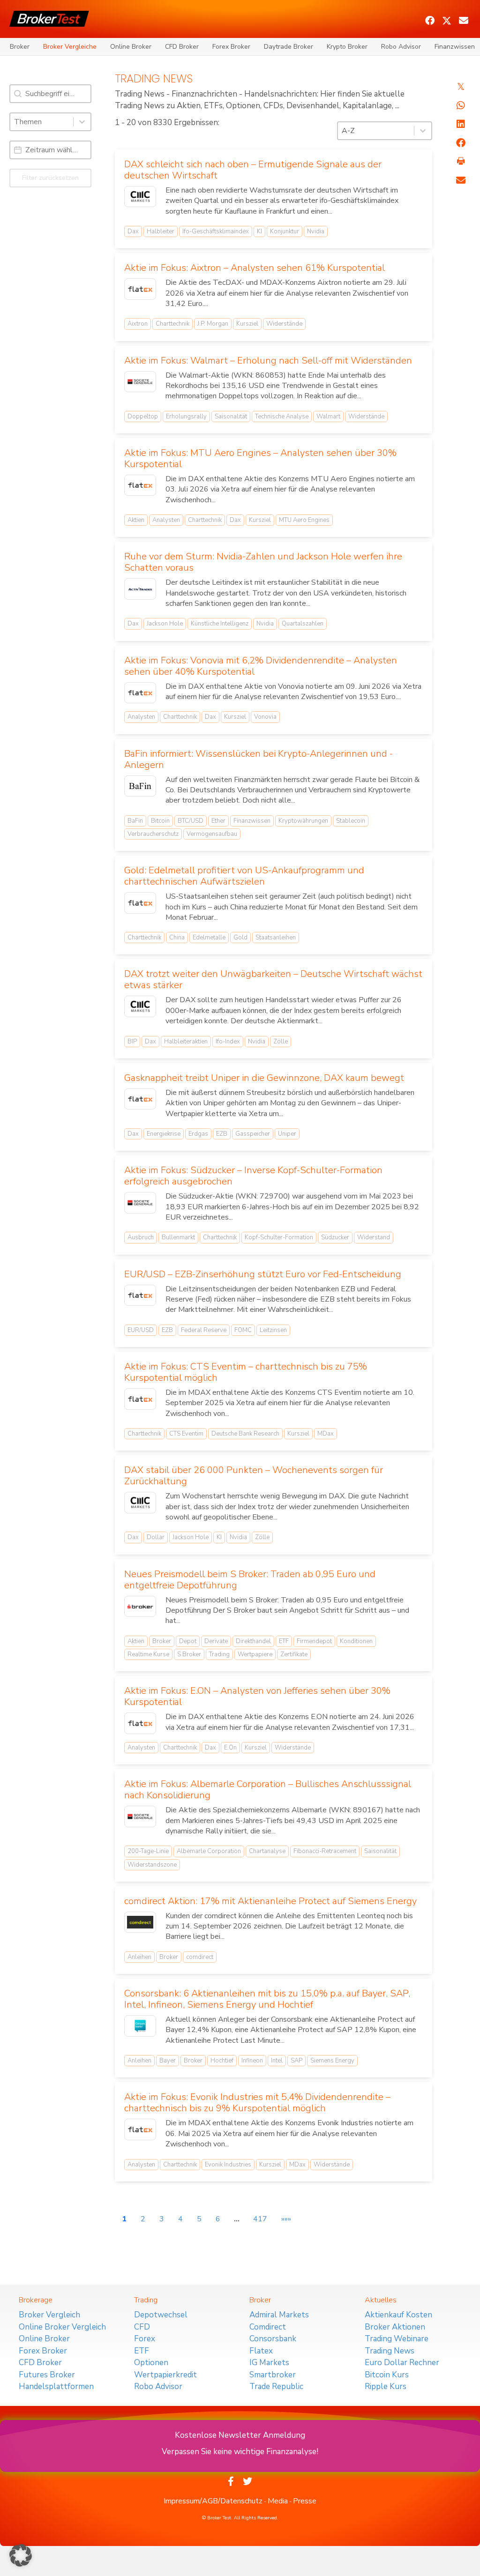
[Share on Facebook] (461, 143)
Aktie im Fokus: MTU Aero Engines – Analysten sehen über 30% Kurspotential (260, 458)
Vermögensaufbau (212, 834)
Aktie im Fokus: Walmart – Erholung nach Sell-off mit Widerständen (268, 361)
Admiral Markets (279, 2315)
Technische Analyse (282, 417)
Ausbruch (141, 1237)
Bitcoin (160, 821)
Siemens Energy (332, 2061)
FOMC (243, 1330)
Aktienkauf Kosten (398, 2315)
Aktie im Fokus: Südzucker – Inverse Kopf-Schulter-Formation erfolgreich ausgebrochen (253, 1176)
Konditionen (356, 1641)
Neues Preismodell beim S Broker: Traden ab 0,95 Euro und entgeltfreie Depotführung (250, 1580)
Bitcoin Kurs (387, 2375)
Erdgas (198, 1134)
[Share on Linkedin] (461, 124)
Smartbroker (273, 2375)
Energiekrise (164, 1134)
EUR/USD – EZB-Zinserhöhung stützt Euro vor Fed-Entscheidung (263, 1274)
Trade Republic (276, 2386)
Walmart (328, 417)
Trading (219, 1654)
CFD (142, 2327)
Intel (277, 2061)
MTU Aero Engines (304, 520)
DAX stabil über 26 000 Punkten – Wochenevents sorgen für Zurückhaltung (254, 1476)
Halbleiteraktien (186, 1042)
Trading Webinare (397, 2339)
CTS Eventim (186, 1434)
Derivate (216, 1641)
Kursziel (247, 324)
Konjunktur (285, 231)
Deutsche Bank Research (245, 1434)
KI (259, 231)
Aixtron (138, 324)
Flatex (261, 2351)
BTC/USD (191, 821)
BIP (132, 1042)
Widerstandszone (152, 1865)
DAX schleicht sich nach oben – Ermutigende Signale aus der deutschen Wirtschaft (253, 170)
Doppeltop (143, 417)
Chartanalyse (267, 1851)
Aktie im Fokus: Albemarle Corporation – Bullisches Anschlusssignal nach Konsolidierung (268, 1790)
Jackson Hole (165, 624)
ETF (284, 1641)
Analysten (166, 520)
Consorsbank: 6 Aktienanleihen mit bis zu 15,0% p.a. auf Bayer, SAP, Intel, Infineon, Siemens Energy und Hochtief (267, 1999)
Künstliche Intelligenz (220, 624)
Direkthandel (253, 1641)
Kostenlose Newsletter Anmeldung (240, 2435)
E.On (230, 1748)
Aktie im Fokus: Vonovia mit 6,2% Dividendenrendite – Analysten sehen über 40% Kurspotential (261, 666)
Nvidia (316, 231)
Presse (305, 2501)
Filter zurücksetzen (50, 178)
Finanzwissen (455, 47)
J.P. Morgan (213, 324)
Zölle (281, 1042)
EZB (222, 1134)
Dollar (156, 1537)
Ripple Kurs (386, 2386)
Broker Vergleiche (70, 47)
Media (278, 2501)
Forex (145, 2339)
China (177, 938)
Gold (240, 938)
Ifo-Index (228, 1042)
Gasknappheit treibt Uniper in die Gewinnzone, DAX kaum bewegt (264, 1078)
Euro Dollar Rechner (402, 2363)
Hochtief (222, 2061)
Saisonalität (231, 417)
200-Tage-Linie (148, 1851)
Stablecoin (351, 821)
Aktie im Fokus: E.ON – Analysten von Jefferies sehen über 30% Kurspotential (257, 1696)
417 (260, 2219)
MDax (326, 1434)
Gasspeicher (253, 1134)
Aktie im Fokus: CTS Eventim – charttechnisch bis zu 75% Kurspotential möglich (246, 1372)
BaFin (135, 821)
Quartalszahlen (303, 624)
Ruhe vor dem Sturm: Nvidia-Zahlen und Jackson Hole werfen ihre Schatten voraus (263, 562)
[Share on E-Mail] (461, 180)
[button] (430, 21)
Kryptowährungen (303, 821)
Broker (20, 47)
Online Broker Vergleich (62, 2327)
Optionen (151, 2363)
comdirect (200, 1957)
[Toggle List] (82, 122)
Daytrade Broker (289, 47)
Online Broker (131, 47)
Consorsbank (273, 2339)
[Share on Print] (461, 162)
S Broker (189, 1654)
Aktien (136, 520)
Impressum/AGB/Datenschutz (213, 2501)
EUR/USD (141, 1330)
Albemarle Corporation (209, 1851)
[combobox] (42, 122)
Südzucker (335, 1237)
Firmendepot (314, 1641)
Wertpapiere (255, 1654)
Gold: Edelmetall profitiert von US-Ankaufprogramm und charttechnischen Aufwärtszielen (244, 876)
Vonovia (265, 717)
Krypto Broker (347, 47)
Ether (218, 821)
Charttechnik (172, 324)
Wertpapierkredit (165, 2375)
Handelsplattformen (56, 2386)
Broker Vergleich (49, 2315)
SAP (296, 2061)
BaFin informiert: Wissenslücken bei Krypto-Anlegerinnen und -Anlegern (259, 759)
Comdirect (268, 2327)
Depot (188, 1641)
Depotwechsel (161, 2315)
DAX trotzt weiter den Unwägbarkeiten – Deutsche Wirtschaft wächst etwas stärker (273, 979)
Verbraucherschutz (153, 834)
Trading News (390, 2351)
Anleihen (139, 1957)
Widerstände (284, 324)
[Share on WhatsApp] (461, 105)
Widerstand (374, 1237)
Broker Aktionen (395, 2327)
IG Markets (269, 2363)
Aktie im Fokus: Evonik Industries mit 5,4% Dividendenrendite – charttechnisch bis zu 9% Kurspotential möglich (257, 2103)
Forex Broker (231, 47)
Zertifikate (294, 1654)
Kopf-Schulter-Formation (279, 1237)
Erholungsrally (186, 417)
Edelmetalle (209, 938)
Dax (133, 231)
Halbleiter (161, 231)
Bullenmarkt (178, 1237)
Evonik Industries (228, 2165)
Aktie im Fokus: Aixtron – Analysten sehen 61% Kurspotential (255, 268)
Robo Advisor (401, 47)
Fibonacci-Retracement (325, 1851)
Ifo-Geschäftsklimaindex (216, 231)
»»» (286, 2219)
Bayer (168, 2061)
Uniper (287, 1134)
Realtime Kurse (148, 1654)
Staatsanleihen (276, 938)
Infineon (252, 2061)
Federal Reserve (204, 1330)
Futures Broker (47, 2375)
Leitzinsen (273, 1330)
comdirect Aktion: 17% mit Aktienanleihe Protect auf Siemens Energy (270, 1901)
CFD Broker (182, 47)
